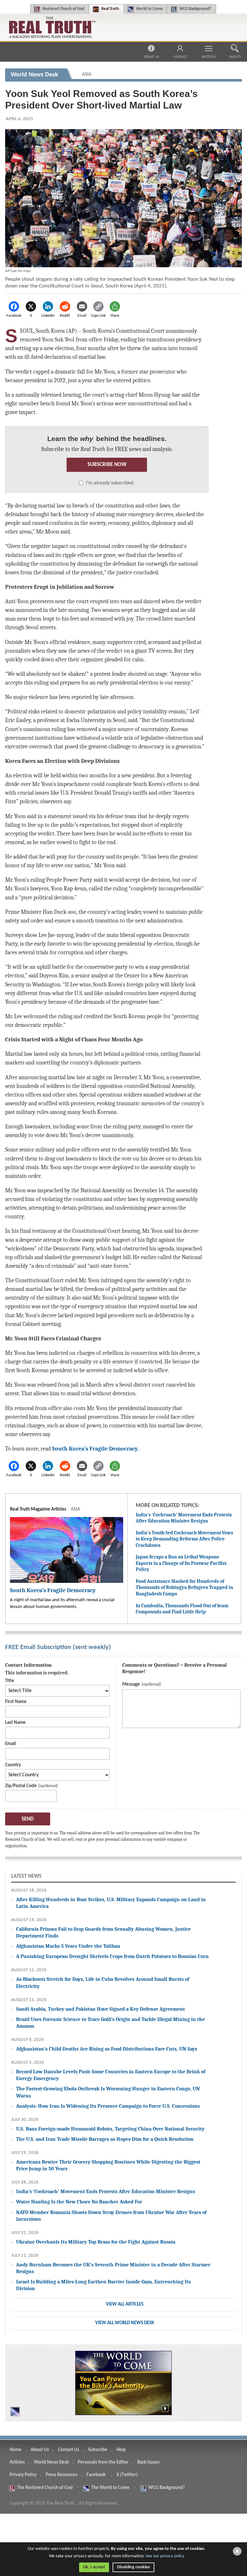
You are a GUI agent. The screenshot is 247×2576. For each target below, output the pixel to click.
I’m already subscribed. (110, 483)
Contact (180, 57)
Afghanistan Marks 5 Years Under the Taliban (68, 1946)
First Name (16, 1702)
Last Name (15, 1723)
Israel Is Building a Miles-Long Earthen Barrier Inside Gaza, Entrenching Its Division (103, 2285)
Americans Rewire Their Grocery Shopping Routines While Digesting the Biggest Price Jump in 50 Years (108, 2165)
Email (11, 1744)
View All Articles (125, 2304)
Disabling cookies (133, 2567)
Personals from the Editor (103, 2462)
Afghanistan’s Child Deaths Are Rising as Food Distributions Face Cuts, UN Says (107, 2049)
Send (28, 1819)
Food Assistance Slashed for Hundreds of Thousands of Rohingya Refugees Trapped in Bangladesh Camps (184, 1588)
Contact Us (69, 2450)
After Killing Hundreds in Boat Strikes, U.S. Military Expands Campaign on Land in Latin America (111, 1903)
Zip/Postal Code (21, 1786)
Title (10, 1681)
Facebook (96, 2475)
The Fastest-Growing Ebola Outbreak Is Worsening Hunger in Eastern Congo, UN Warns (108, 2092)
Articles (17, 2462)
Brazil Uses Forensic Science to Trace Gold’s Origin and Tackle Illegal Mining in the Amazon (110, 2023)
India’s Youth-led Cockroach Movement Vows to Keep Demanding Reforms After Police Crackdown (184, 1539)
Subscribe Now (107, 465)
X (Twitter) (128, 2475)
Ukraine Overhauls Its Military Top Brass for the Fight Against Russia (96, 2242)
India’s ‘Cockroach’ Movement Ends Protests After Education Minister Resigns (184, 1518)
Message (131, 1685)
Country (13, 1765)
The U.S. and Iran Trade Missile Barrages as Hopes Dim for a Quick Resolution (105, 2139)
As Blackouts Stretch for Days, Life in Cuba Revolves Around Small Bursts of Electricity (103, 1982)
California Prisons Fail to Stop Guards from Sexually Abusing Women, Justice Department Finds (103, 1932)
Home (16, 2450)
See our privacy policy (165, 2556)
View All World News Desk (125, 2323)
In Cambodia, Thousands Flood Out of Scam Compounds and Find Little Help (182, 1609)
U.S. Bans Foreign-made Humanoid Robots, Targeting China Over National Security (110, 2129)
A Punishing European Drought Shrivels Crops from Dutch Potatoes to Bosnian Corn (112, 1956)
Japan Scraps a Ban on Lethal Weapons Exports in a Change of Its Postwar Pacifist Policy (181, 1563)
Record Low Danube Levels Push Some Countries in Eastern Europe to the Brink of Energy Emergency (111, 2075)
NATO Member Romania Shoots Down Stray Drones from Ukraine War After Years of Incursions (111, 2216)
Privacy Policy (23, 2475)
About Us (151, 57)
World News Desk (51, 2462)
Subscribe (98, 2450)
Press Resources (62, 2475)
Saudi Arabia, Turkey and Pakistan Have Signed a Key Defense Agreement (101, 2009)
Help (121, 2450)
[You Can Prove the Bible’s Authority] (123, 2383)
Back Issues (148, 2462)
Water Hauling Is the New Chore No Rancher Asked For (79, 2202)
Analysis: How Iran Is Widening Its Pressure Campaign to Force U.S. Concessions (108, 2106)
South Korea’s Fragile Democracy (95, 1449)
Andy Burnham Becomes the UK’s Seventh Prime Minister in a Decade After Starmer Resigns (113, 2268)
